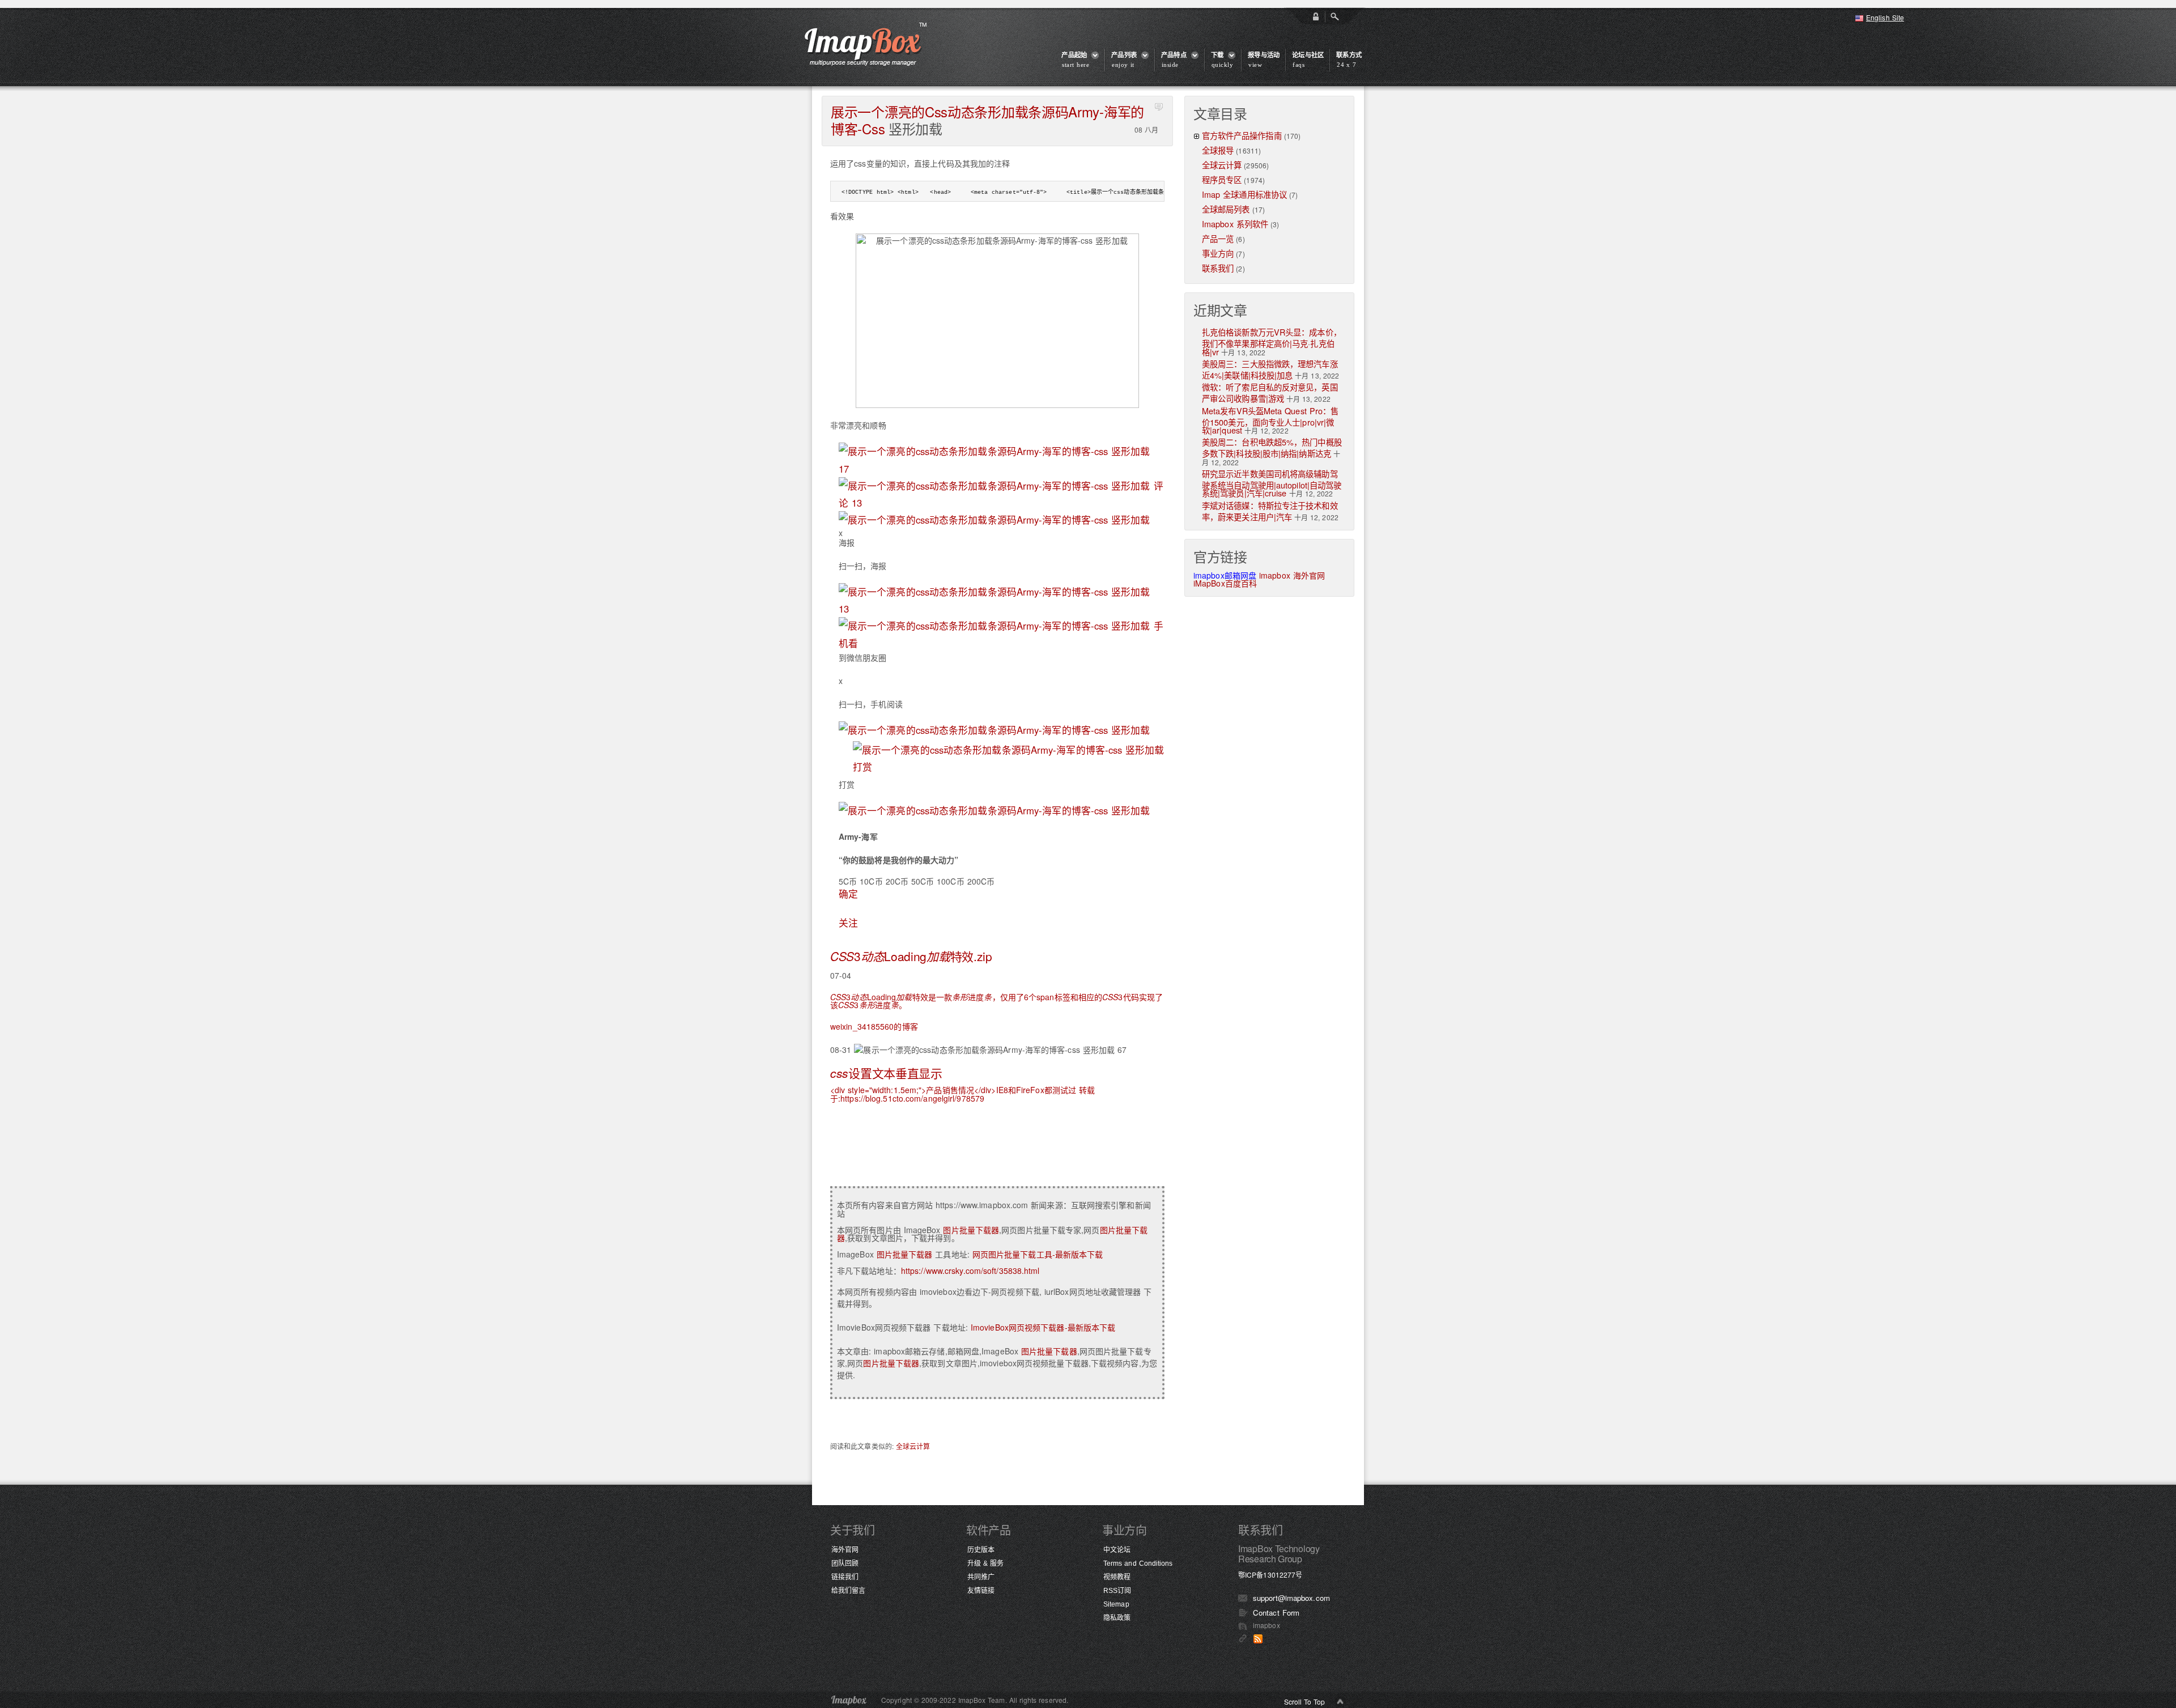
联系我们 (1218, 268)
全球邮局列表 (1226, 209)
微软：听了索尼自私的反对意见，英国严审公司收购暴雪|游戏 (1270, 392)
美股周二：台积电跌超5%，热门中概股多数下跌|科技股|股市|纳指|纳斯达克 (1272, 447)
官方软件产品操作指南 (1242, 135)
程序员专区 (1222, 179)
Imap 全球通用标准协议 (1244, 194)
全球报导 (1218, 150)
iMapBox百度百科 (1225, 583)
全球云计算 (913, 1446)
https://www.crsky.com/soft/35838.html (970, 1271)
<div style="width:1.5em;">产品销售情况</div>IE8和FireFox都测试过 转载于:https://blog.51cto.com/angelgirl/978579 (962, 1094)
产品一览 (1218, 238)
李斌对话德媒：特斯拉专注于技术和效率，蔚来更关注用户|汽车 (1270, 511)
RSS (1258, 1639)
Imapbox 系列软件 (1235, 224)
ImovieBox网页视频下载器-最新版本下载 (1043, 1327)
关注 (848, 923)
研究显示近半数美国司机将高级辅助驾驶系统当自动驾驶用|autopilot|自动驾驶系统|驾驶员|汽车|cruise (1272, 483)
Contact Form (1276, 1613)
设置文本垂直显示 (886, 1073)
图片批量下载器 (971, 1230)
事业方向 (1218, 253)
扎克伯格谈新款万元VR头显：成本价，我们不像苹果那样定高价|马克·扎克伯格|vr (1272, 341)
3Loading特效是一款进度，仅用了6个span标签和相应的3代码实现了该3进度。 (996, 1001)
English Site (1885, 17)
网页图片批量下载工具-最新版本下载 (1038, 1254)
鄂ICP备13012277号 (1270, 1575)
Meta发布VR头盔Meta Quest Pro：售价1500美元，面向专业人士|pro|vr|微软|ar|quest (1270, 420)
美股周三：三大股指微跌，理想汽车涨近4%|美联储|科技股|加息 (1270, 369)
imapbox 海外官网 (1292, 575)
